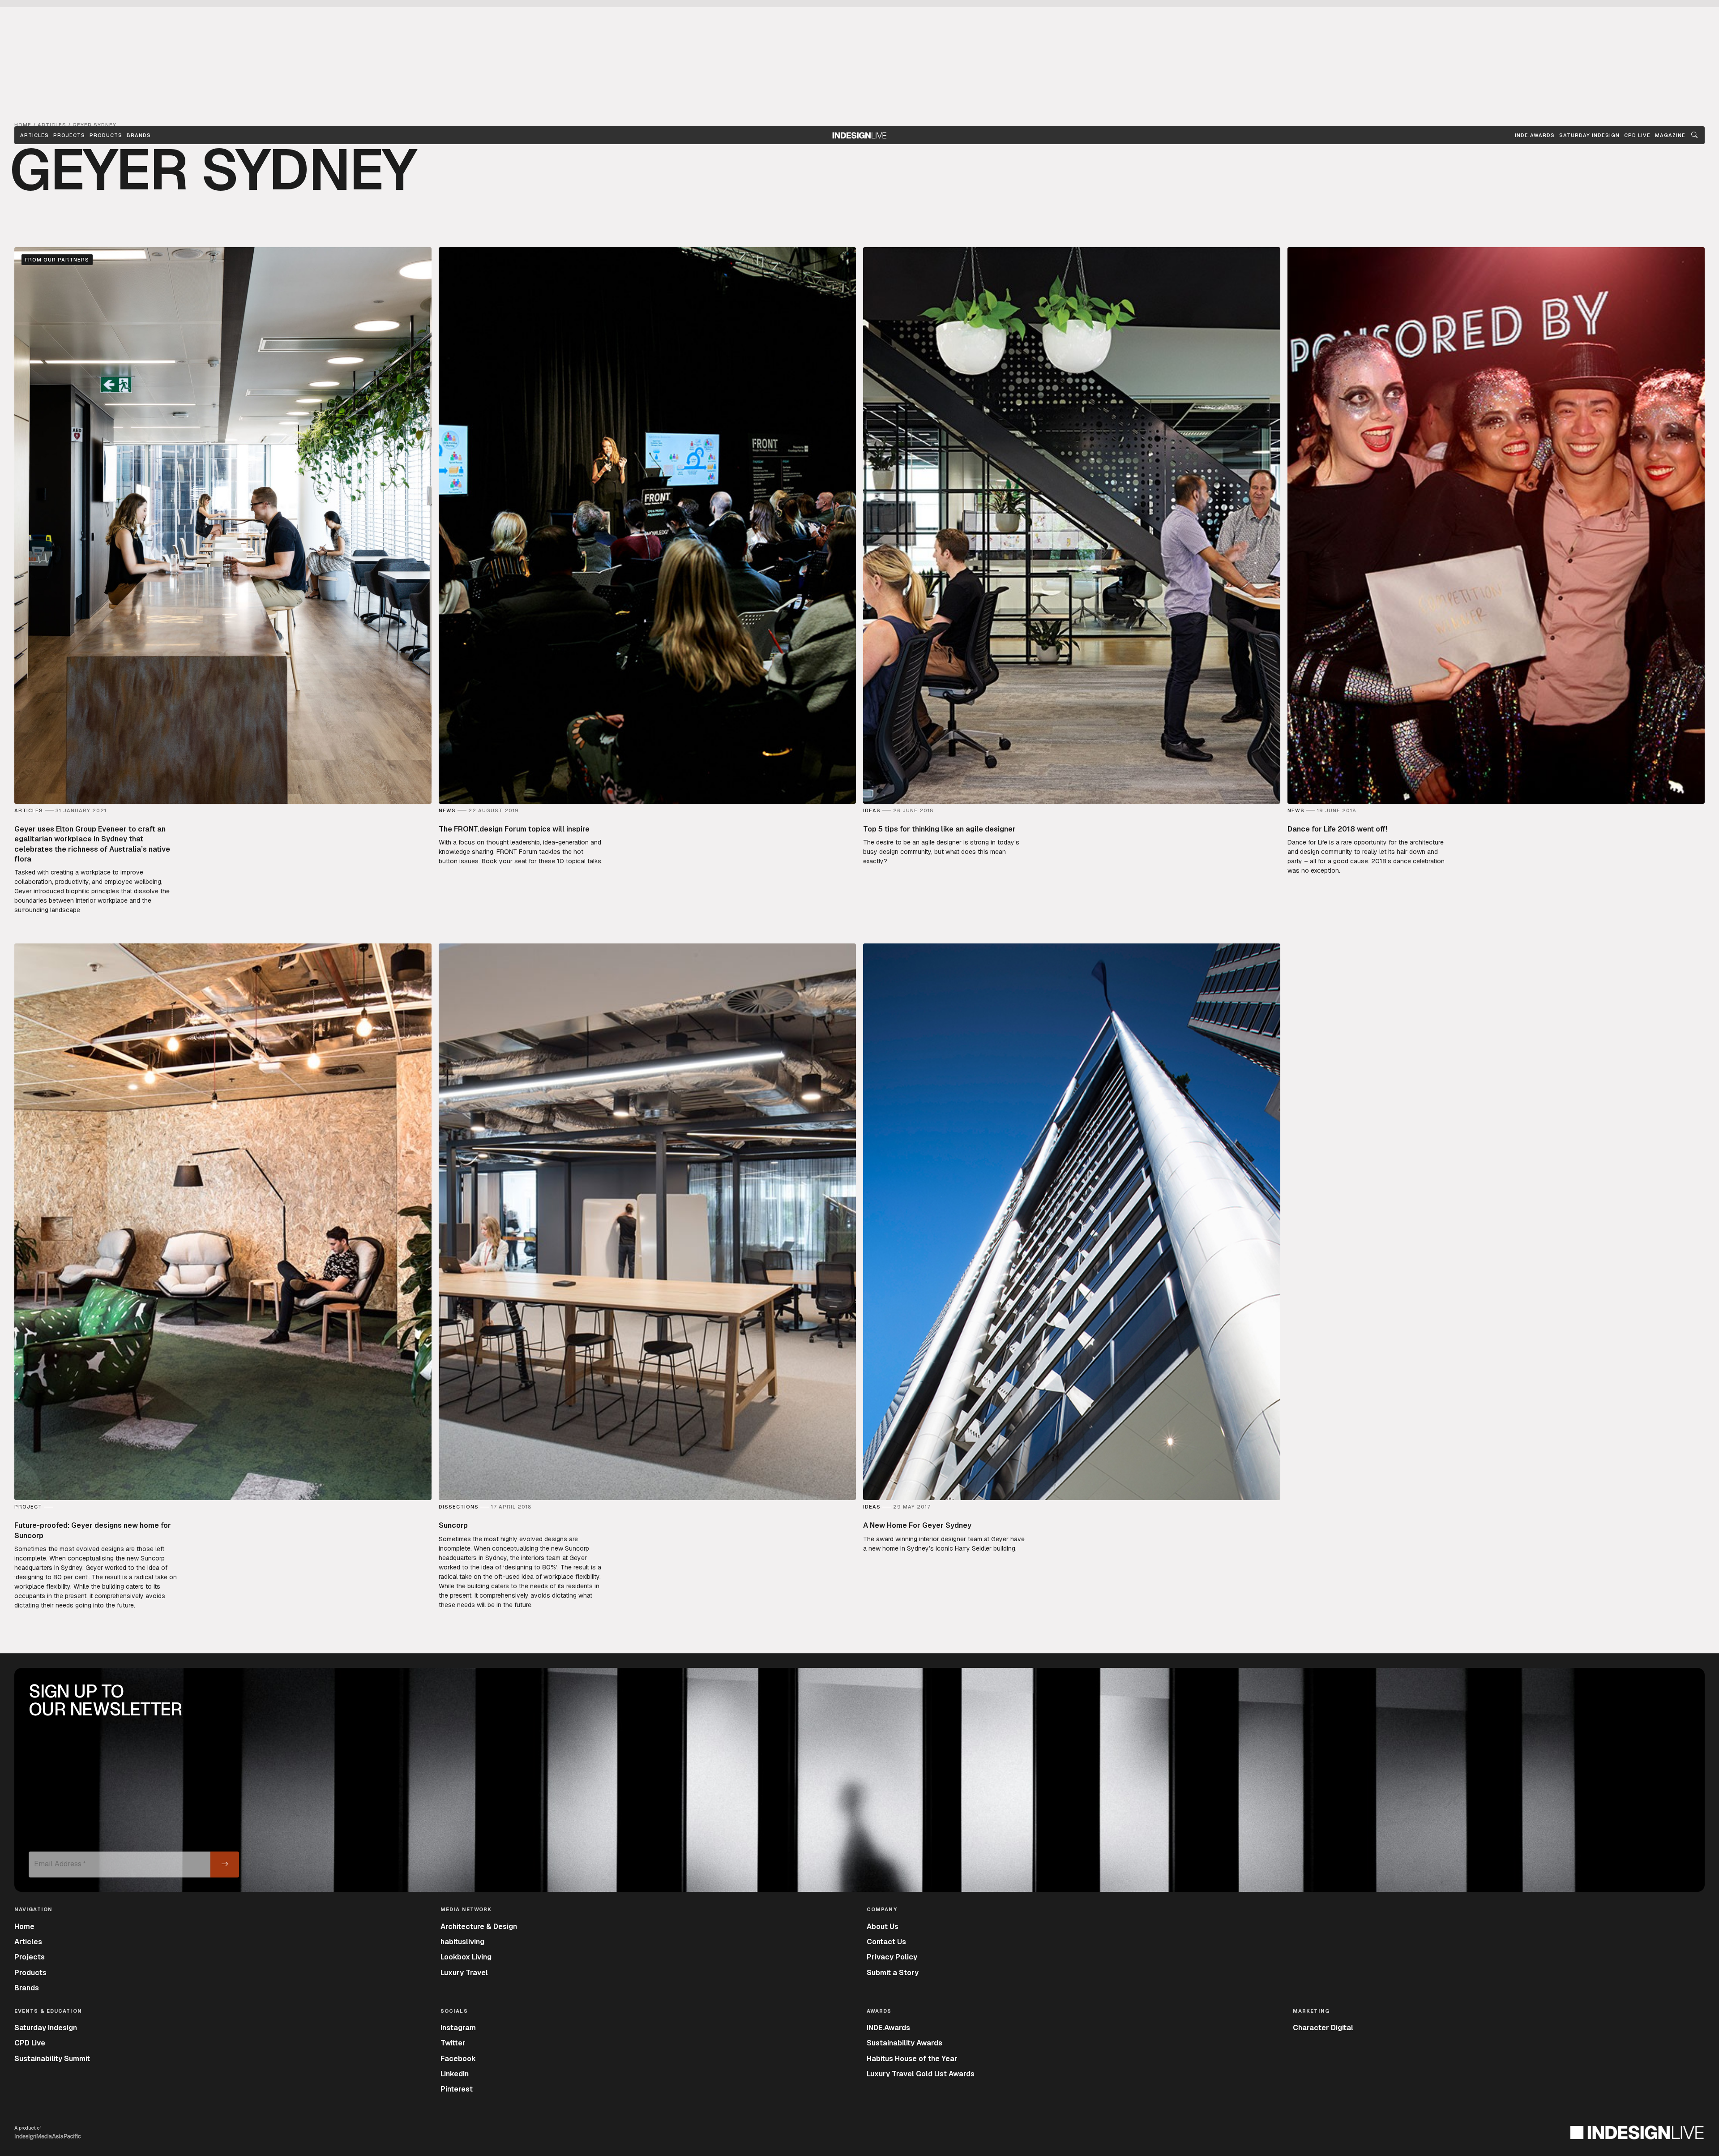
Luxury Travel (464, 1973)
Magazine (1670, 135)
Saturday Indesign (46, 2028)
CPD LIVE (1637, 135)
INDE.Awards (888, 2028)
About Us (883, 1927)
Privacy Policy (892, 1957)
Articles (34, 135)
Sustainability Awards (904, 2043)
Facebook (458, 2059)
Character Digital (1323, 2028)
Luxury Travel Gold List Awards (921, 2074)
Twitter (453, 2043)
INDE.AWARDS (1535, 135)
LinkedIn (455, 2074)
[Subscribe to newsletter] (225, 1865)
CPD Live (30, 2043)
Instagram (458, 2028)
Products (106, 135)
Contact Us (886, 1942)
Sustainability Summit (52, 2059)
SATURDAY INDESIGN (1589, 135)
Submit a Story (893, 1973)
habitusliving (462, 1942)
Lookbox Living (466, 1957)
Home (24, 1927)
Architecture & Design (479, 1927)
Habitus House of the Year (912, 2059)
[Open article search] (1694, 135)
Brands (139, 135)
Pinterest (457, 2089)
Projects (69, 135)
